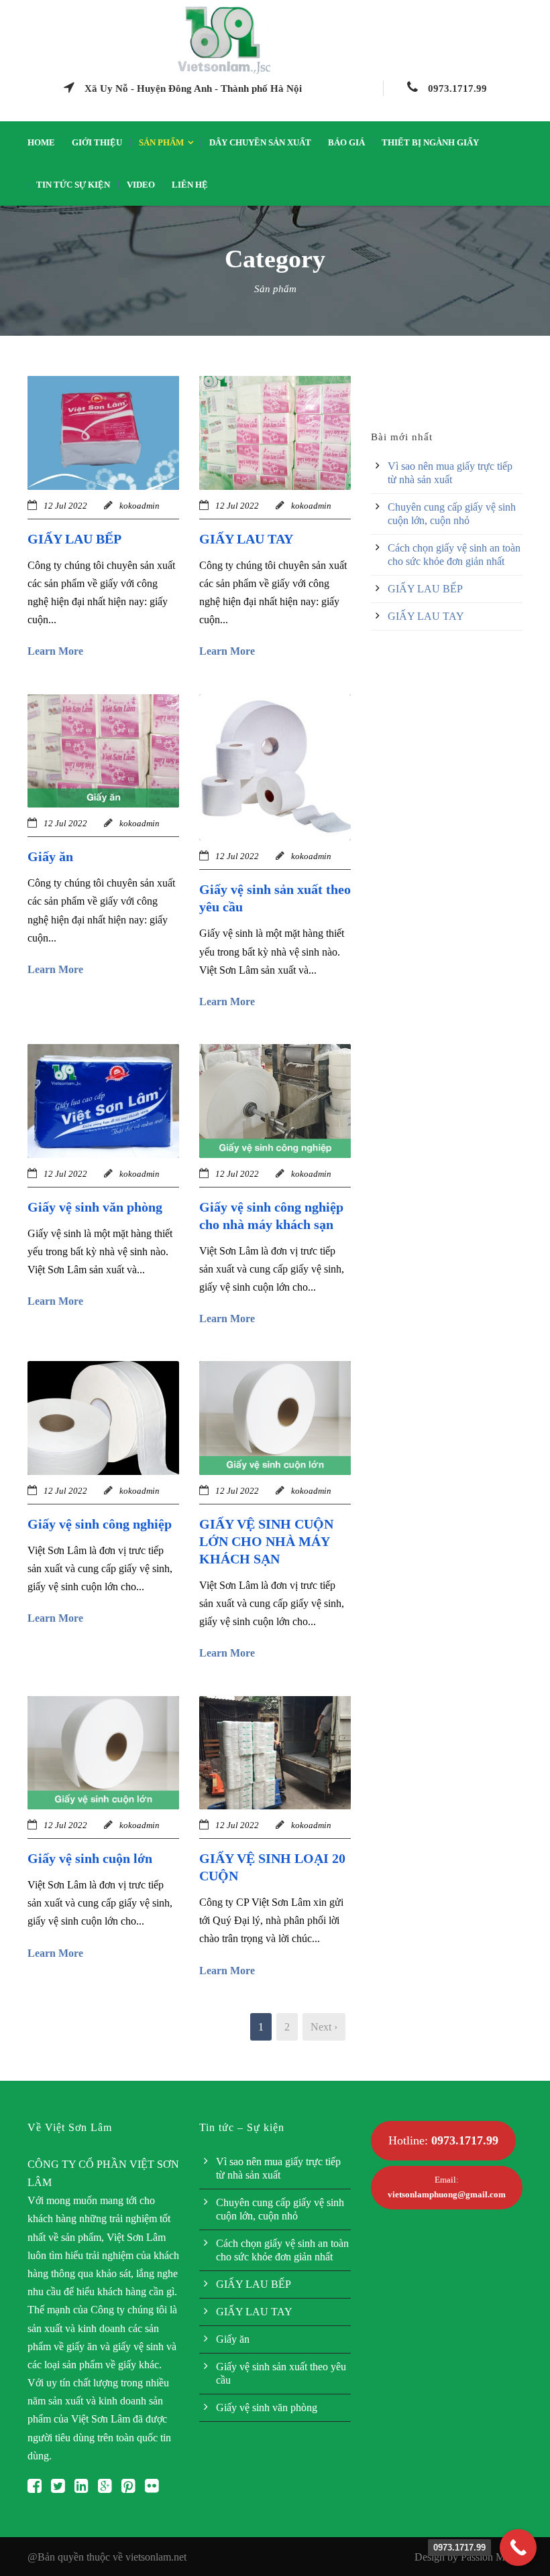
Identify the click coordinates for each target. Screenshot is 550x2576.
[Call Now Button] (518, 2548)
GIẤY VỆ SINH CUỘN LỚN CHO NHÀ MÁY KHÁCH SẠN (266, 1541)
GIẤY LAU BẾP (74, 539)
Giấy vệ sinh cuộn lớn (90, 1858)
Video (141, 185)
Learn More (55, 651)
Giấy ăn (50, 856)
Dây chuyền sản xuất (260, 142)
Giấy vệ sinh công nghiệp (100, 1524)
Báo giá (346, 142)
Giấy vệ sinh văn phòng (95, 1207)
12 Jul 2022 (65, 506)
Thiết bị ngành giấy (430, 142)
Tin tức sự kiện (73, 185)
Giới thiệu (97, 142)
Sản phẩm (161, 142)
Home (41, 142)
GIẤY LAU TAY (246, 539)
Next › (324, 2027)
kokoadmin (140, 506)
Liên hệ (190, 185)
